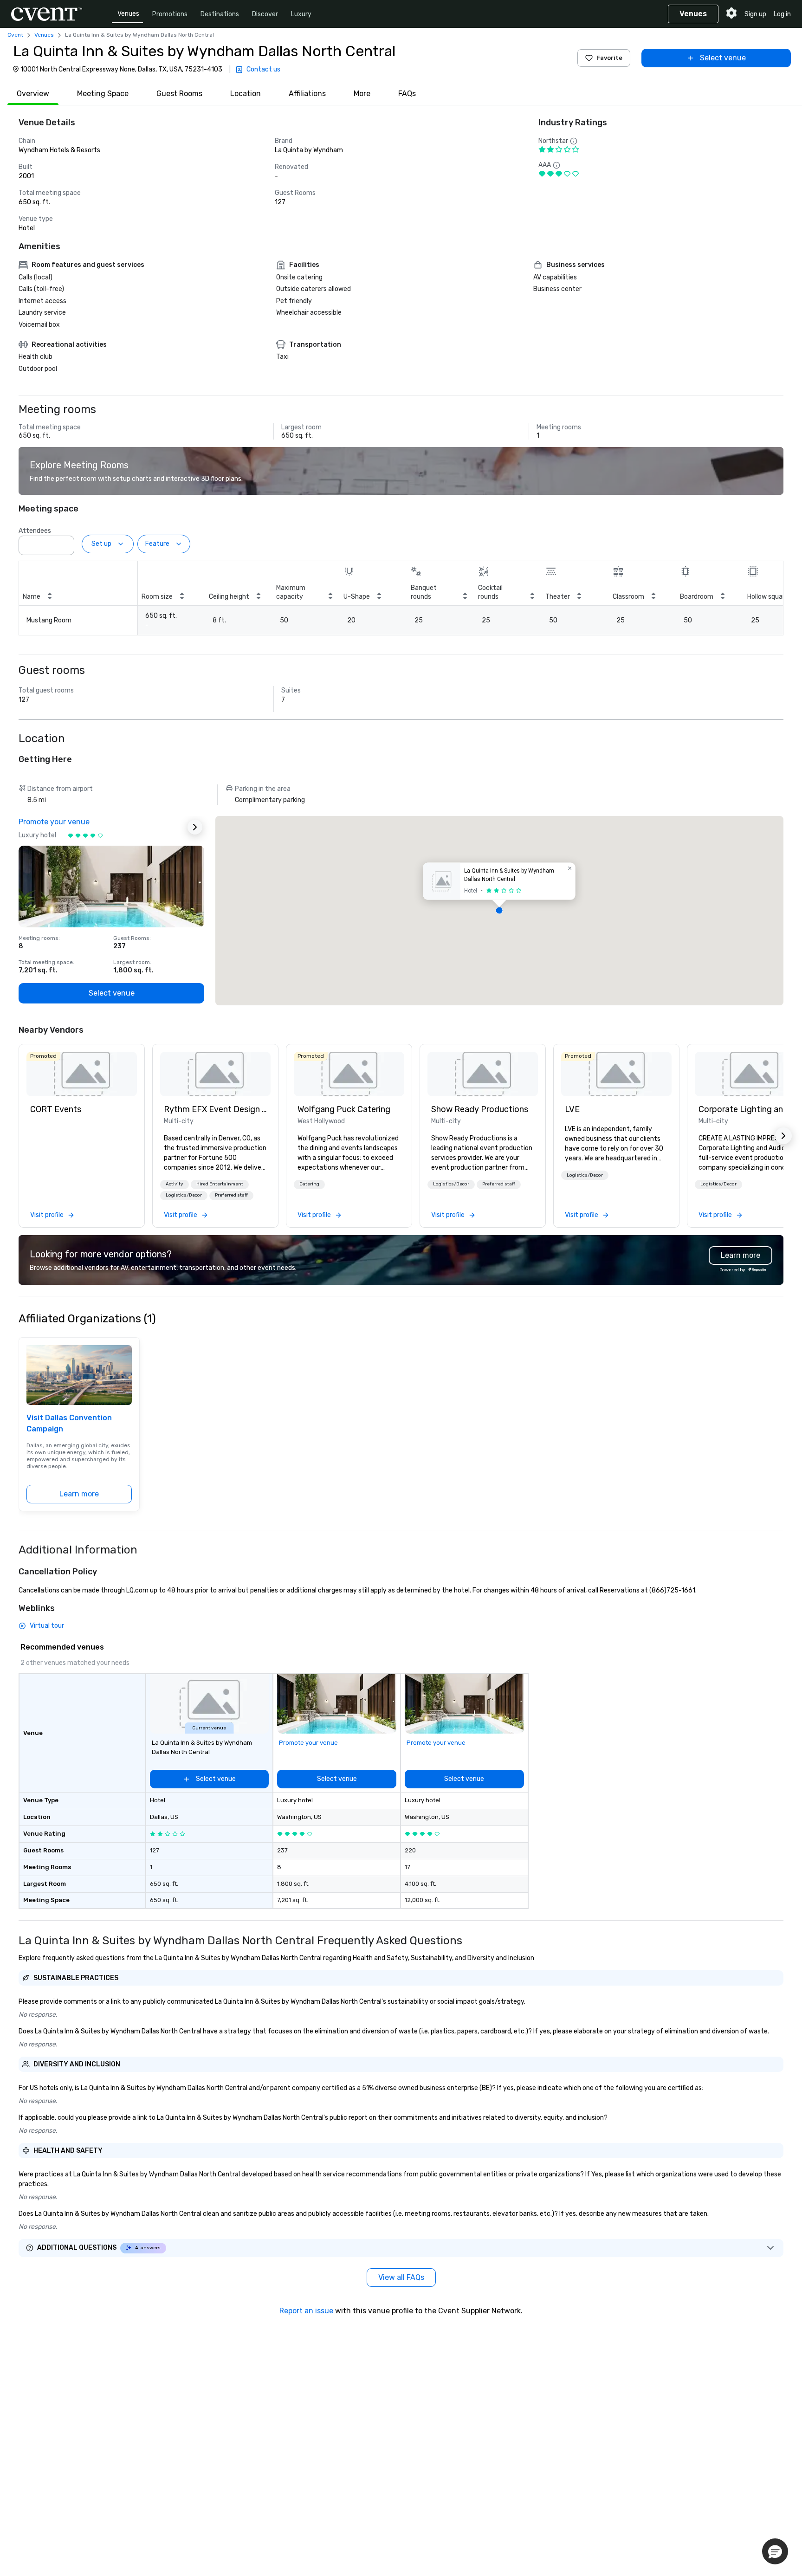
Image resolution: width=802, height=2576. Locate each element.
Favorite (609, 58)
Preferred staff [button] (231, 1195)
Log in (782, 14)
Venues (128, 14)
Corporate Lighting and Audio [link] (750, 1109)
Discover (265, 14)
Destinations (220, 14)
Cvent (15, 35)
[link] (82, 1074)
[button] (65, 543)
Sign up (755, 14)
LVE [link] (572, 1109)
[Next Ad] (195, 827)
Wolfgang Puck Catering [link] (344, 1109)
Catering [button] (309, 1184)
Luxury (301, 14)
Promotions (170, 14)
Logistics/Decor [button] (184, 1195)
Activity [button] (175, 1184)
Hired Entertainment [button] (220, 1184)
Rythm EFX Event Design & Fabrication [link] (215, 1109)
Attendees (35, 531)
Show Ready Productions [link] (480, 1109)
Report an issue (306, 2311)
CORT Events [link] (56, 1109)
